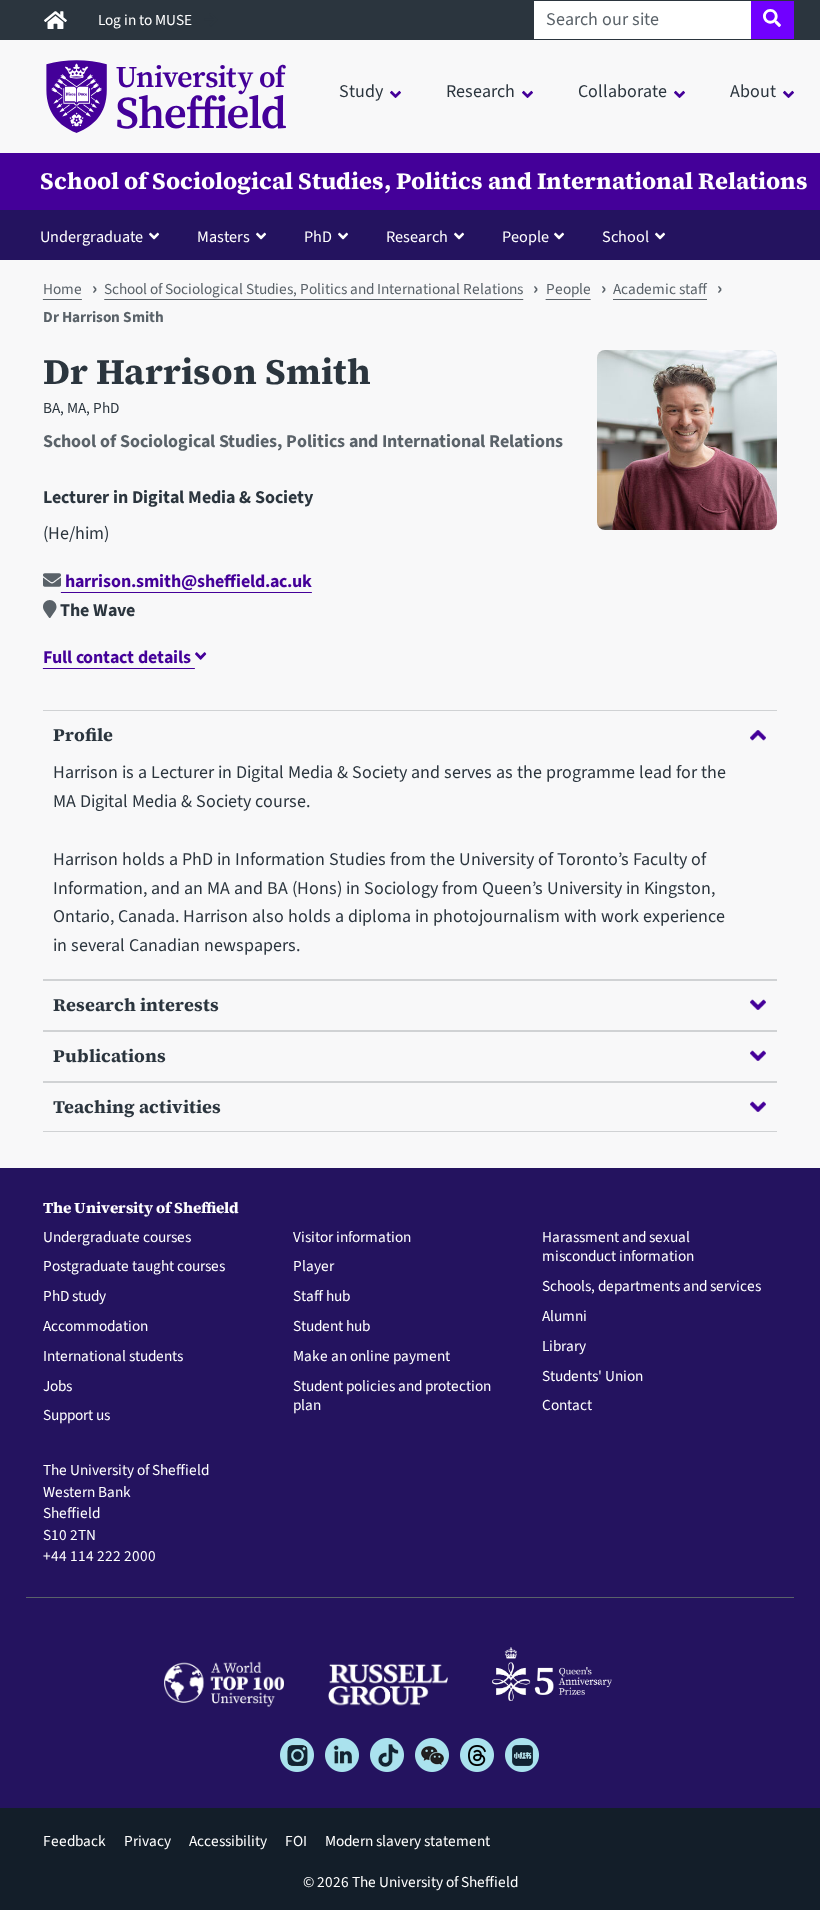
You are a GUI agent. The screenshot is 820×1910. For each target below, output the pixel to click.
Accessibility (228, 1841)
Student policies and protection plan (392, 1397)
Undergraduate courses (117, 1238)
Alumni (564, 1317)
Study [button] (361, 91)
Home (62, 289)
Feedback (74, 1841)
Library (564, 1347)
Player (313, 1267)
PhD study (74, 1297)
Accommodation (95, 1327)
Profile (83, 734)
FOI (296, 1841)
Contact (567, 1406)
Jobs (57, 1387)
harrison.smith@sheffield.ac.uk (186, 581)
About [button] (753, 91)
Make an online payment (371, 1357)
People (568, 289)
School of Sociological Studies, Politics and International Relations (424, 181)
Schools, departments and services (651, 1287)
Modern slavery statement (407, 1841)
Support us (76, 1416)
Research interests (136, 1004)
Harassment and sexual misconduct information (618, 1248)
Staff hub (321, 1297)
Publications (109, 1055)
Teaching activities (137, 1106)
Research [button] (480, 91)
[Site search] (772, 20)
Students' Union (592, 1377)
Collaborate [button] (622, 91)
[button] (104, 236)
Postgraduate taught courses (134, 1267)
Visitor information (352, 1238)
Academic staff (660, 289)
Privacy (147, 1841)
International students (113, 1357)
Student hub (331, 1327)
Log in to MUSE (146, 20)
